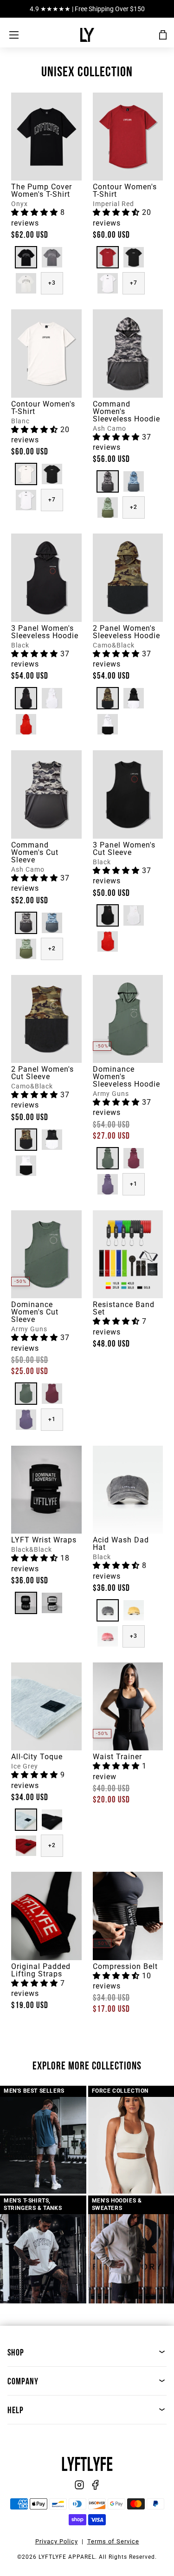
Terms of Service (113, 2541)
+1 (134, 1184)
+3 (52, 283)
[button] (36, 212)
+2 (134, 507)
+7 (134, 283)
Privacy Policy (57, 2541)
